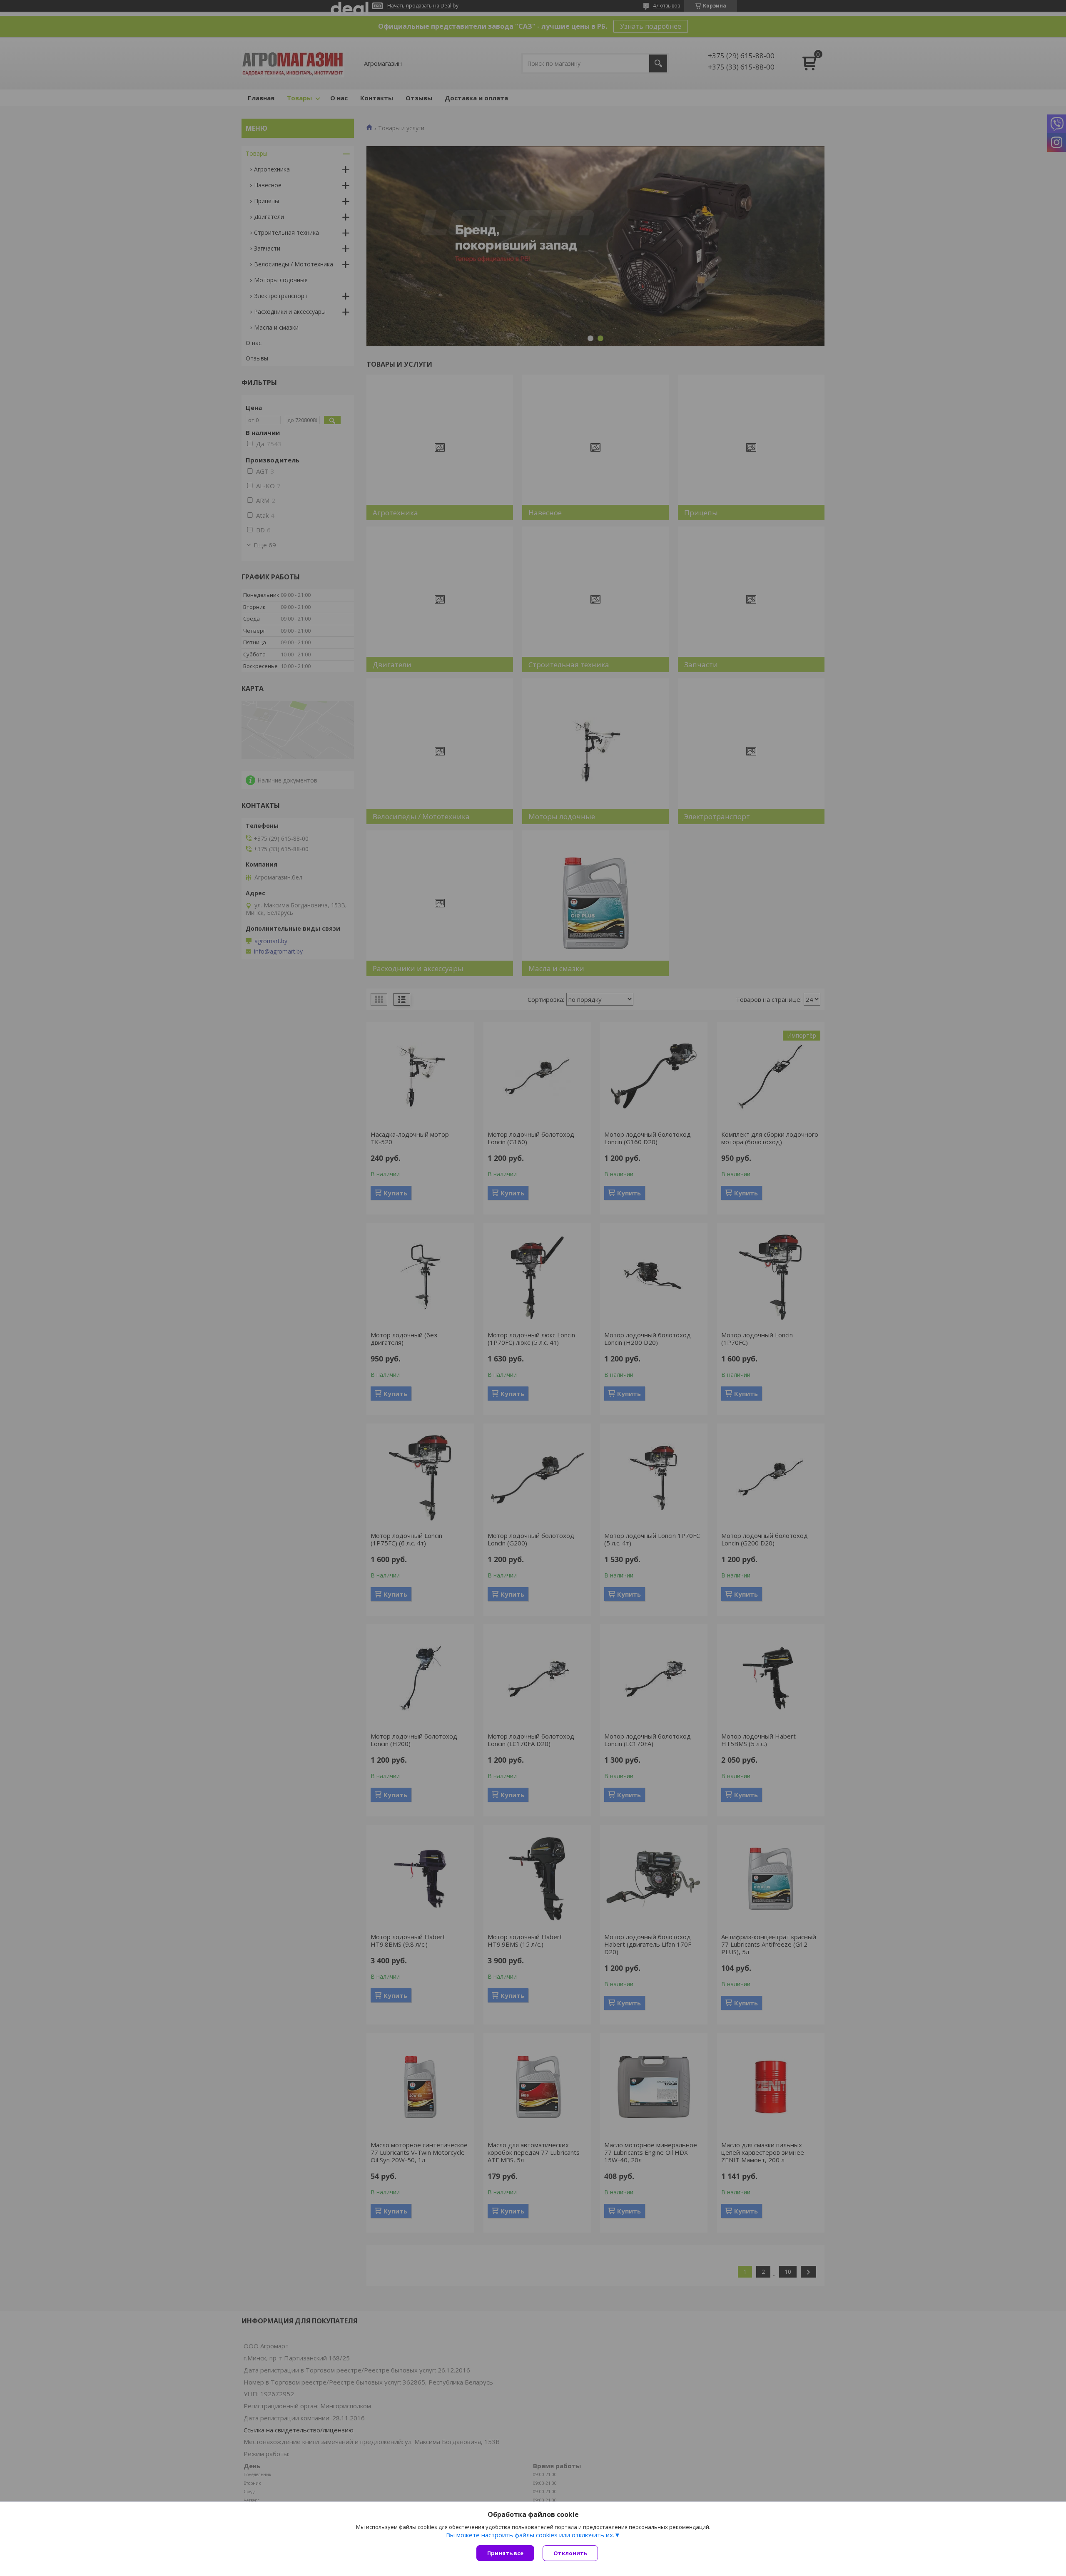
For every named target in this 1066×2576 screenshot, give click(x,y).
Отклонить (570, 2553)
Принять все (505, 2553)
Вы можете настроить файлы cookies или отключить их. (530, 2535)
